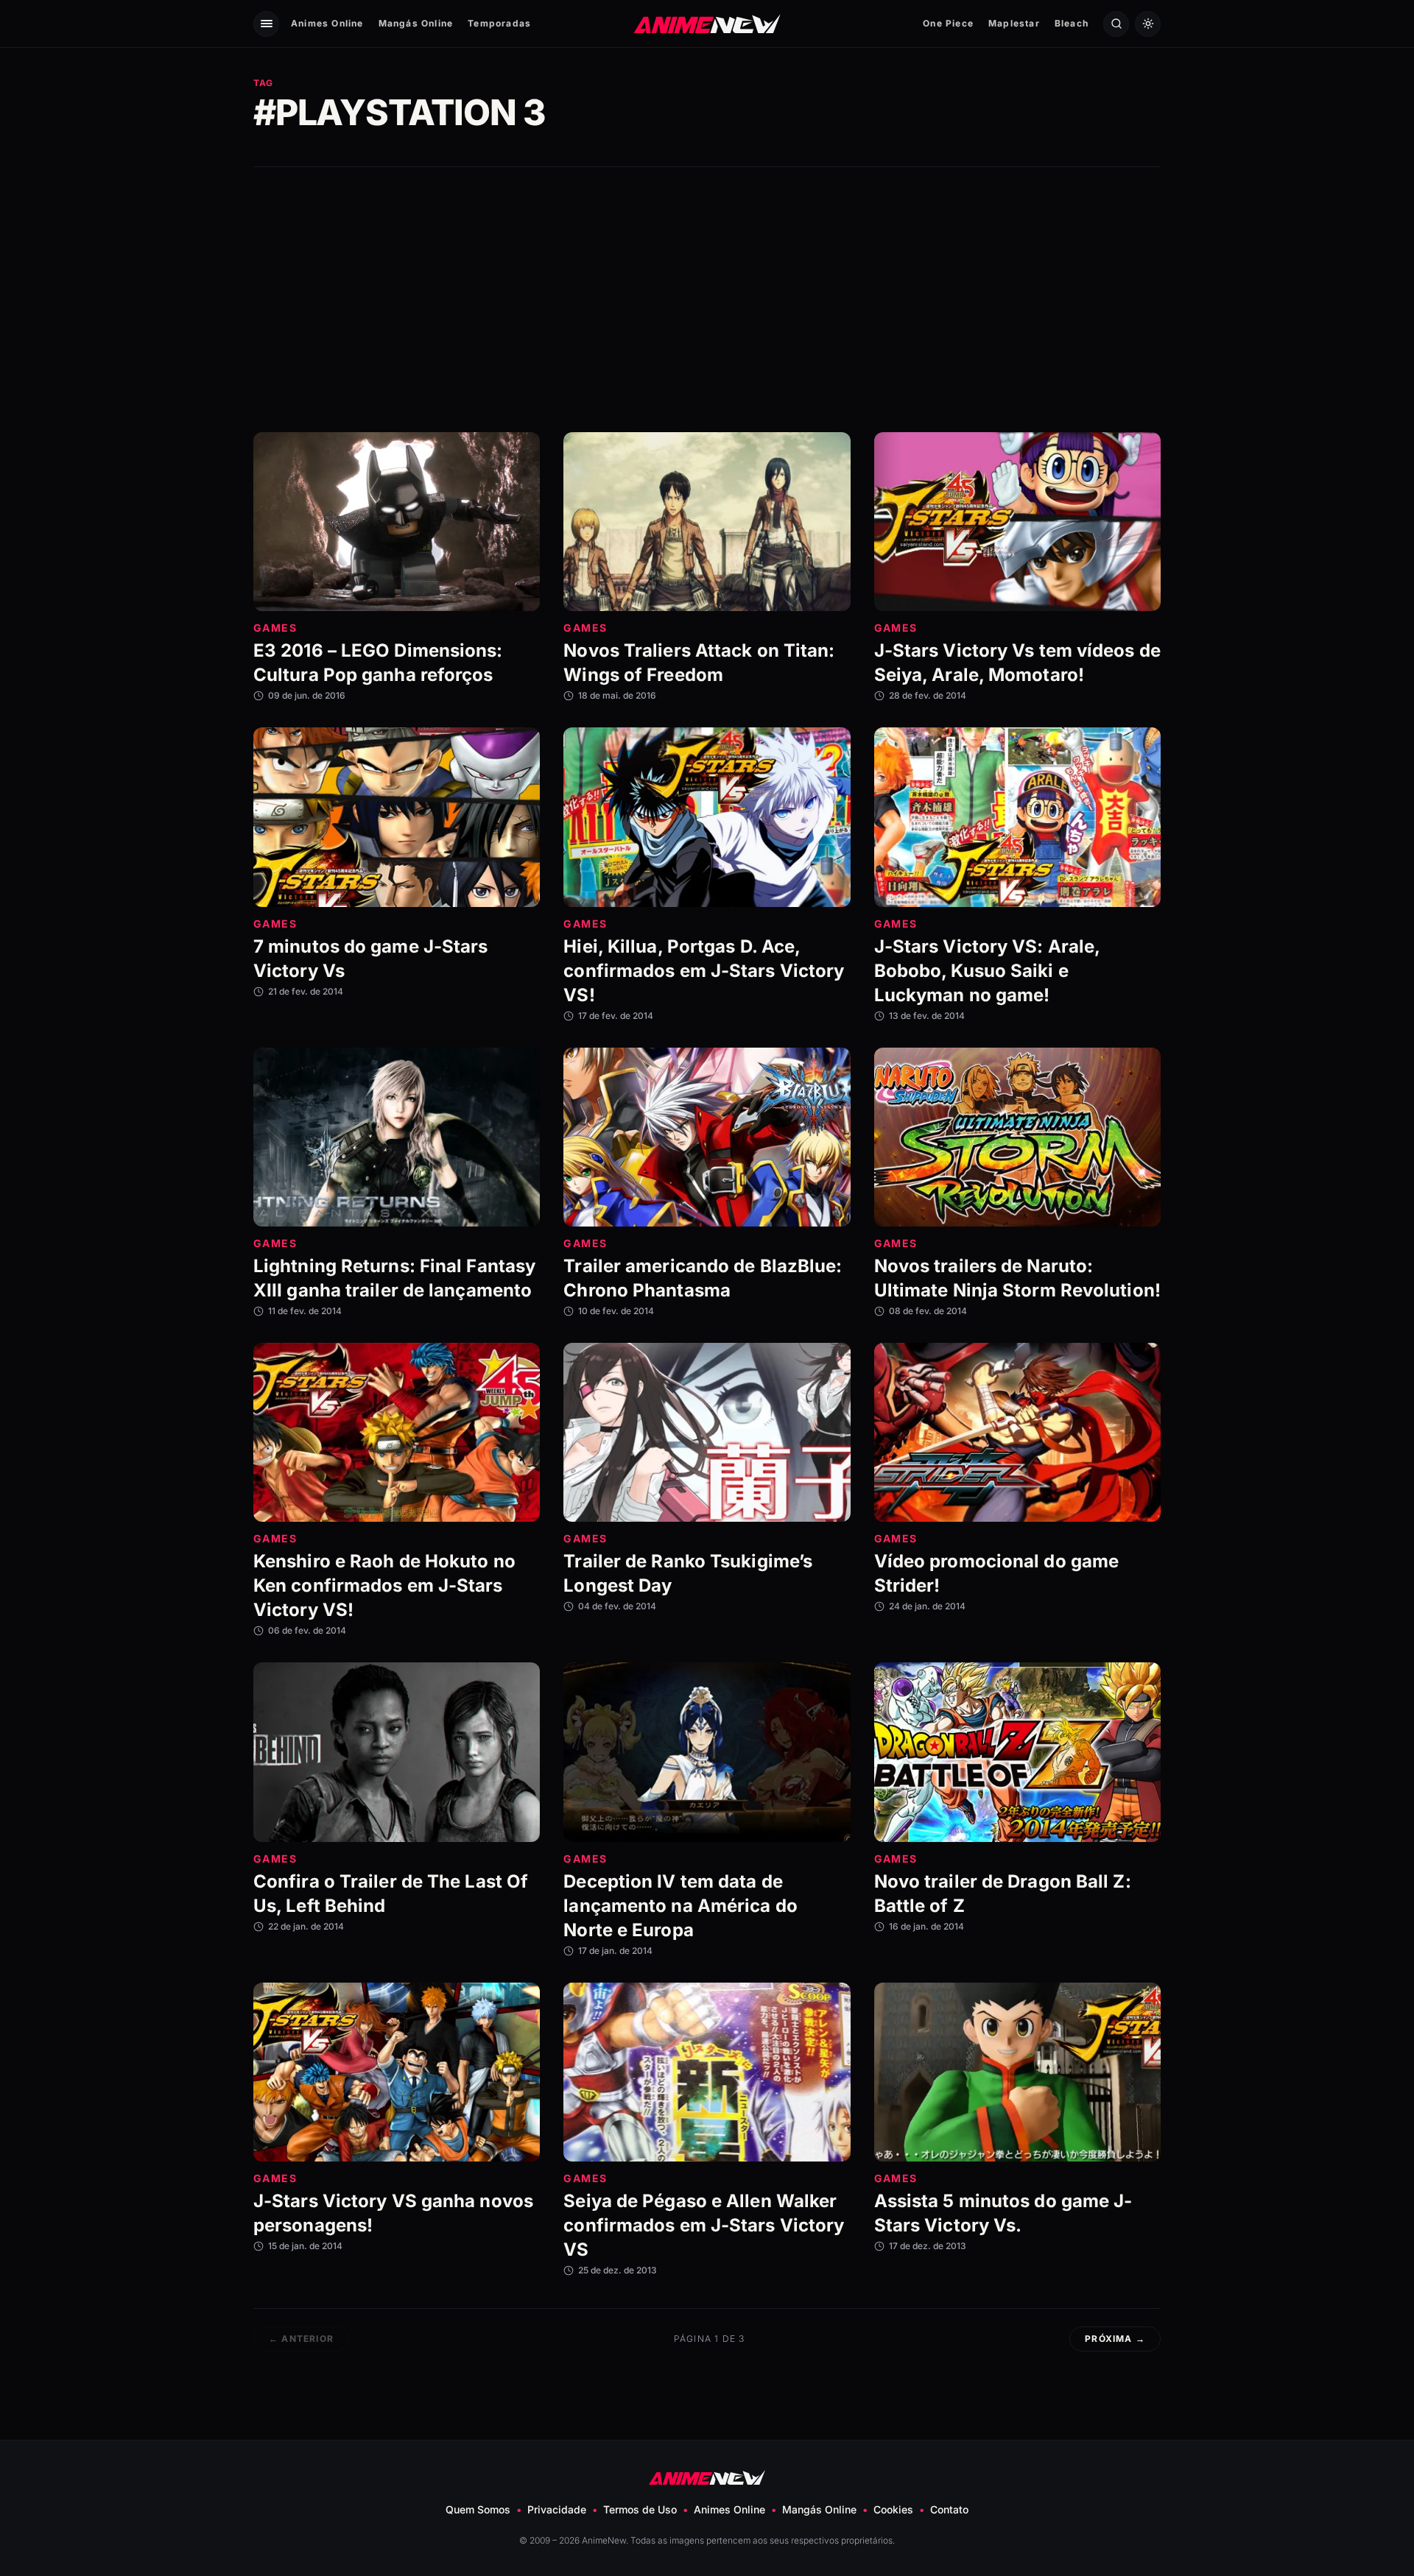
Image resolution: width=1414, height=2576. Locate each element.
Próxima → (1115, 2339)
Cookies (893, 2509)
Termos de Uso (640, 2509)
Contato (949, 2509)
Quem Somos (478, 2509)
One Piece (948, 23)
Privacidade (557, 2509)
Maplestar (1014, 23)
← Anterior (301, 2339)
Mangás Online (416, 23)
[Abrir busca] (1116, 24)
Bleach (1072, 23)
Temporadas (499, 23)
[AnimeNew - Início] (707, 23)
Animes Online (327, 23)
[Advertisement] (707, 300)
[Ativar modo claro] (1148, 24)
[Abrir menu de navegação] (266, 24)
